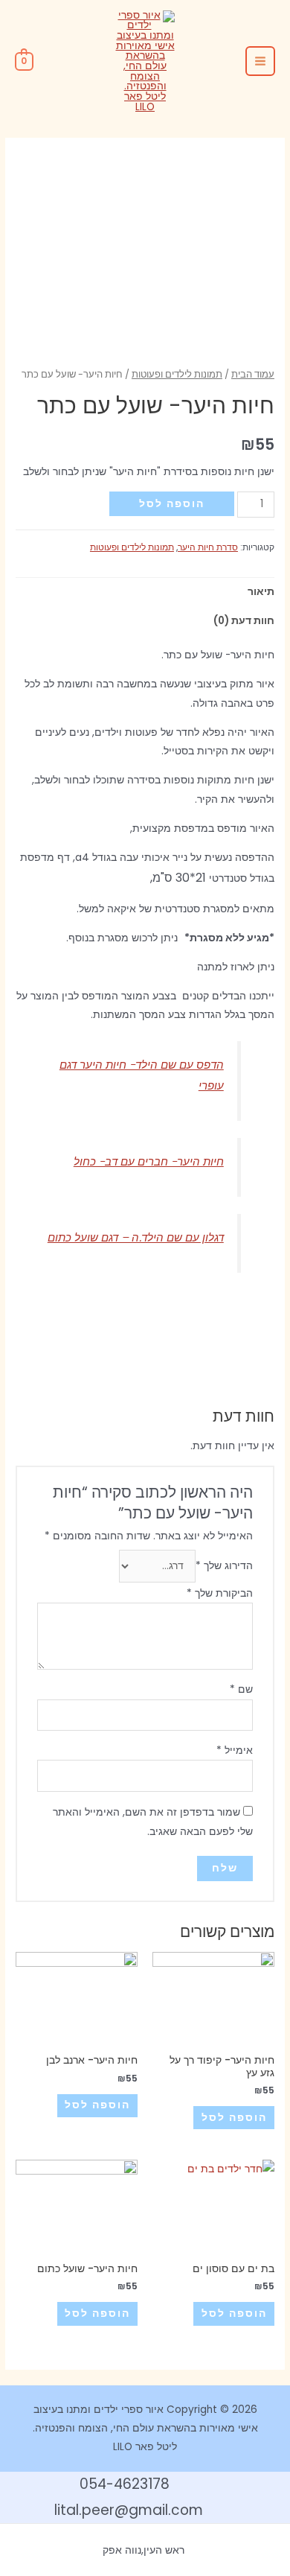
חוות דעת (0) (244, 621)
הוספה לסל (172, 504)
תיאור (261, 592)
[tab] (145, 592)
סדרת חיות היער (208, 547)
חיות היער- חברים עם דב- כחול (149, 1161)
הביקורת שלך (220, 1593)
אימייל (235, 1750)
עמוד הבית (253, 374)
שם (241, 1689)
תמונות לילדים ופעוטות (177, 374)
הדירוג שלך (224, 1566)
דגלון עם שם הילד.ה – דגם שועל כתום (136, 1237)
